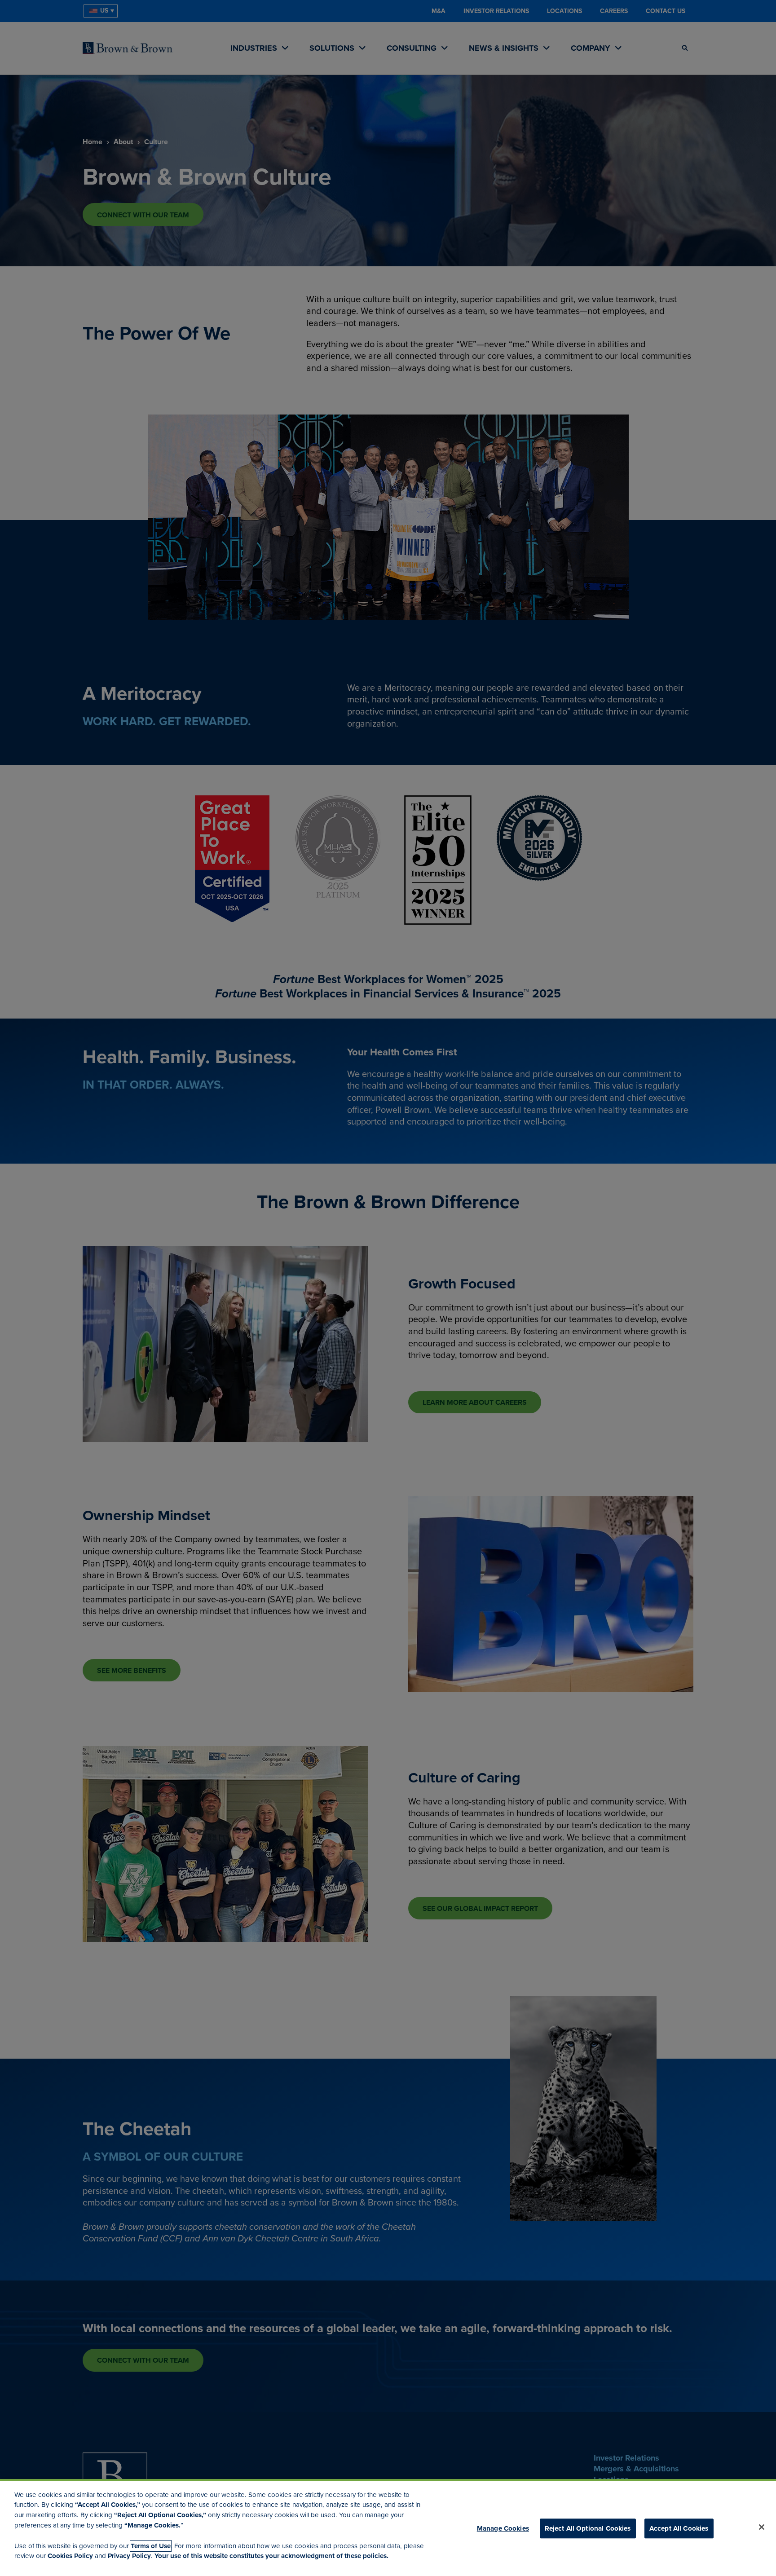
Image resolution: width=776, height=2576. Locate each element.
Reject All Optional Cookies (588, 2528)
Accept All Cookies (679, 2528)
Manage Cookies (503, 2528)
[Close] (762, 2527)
